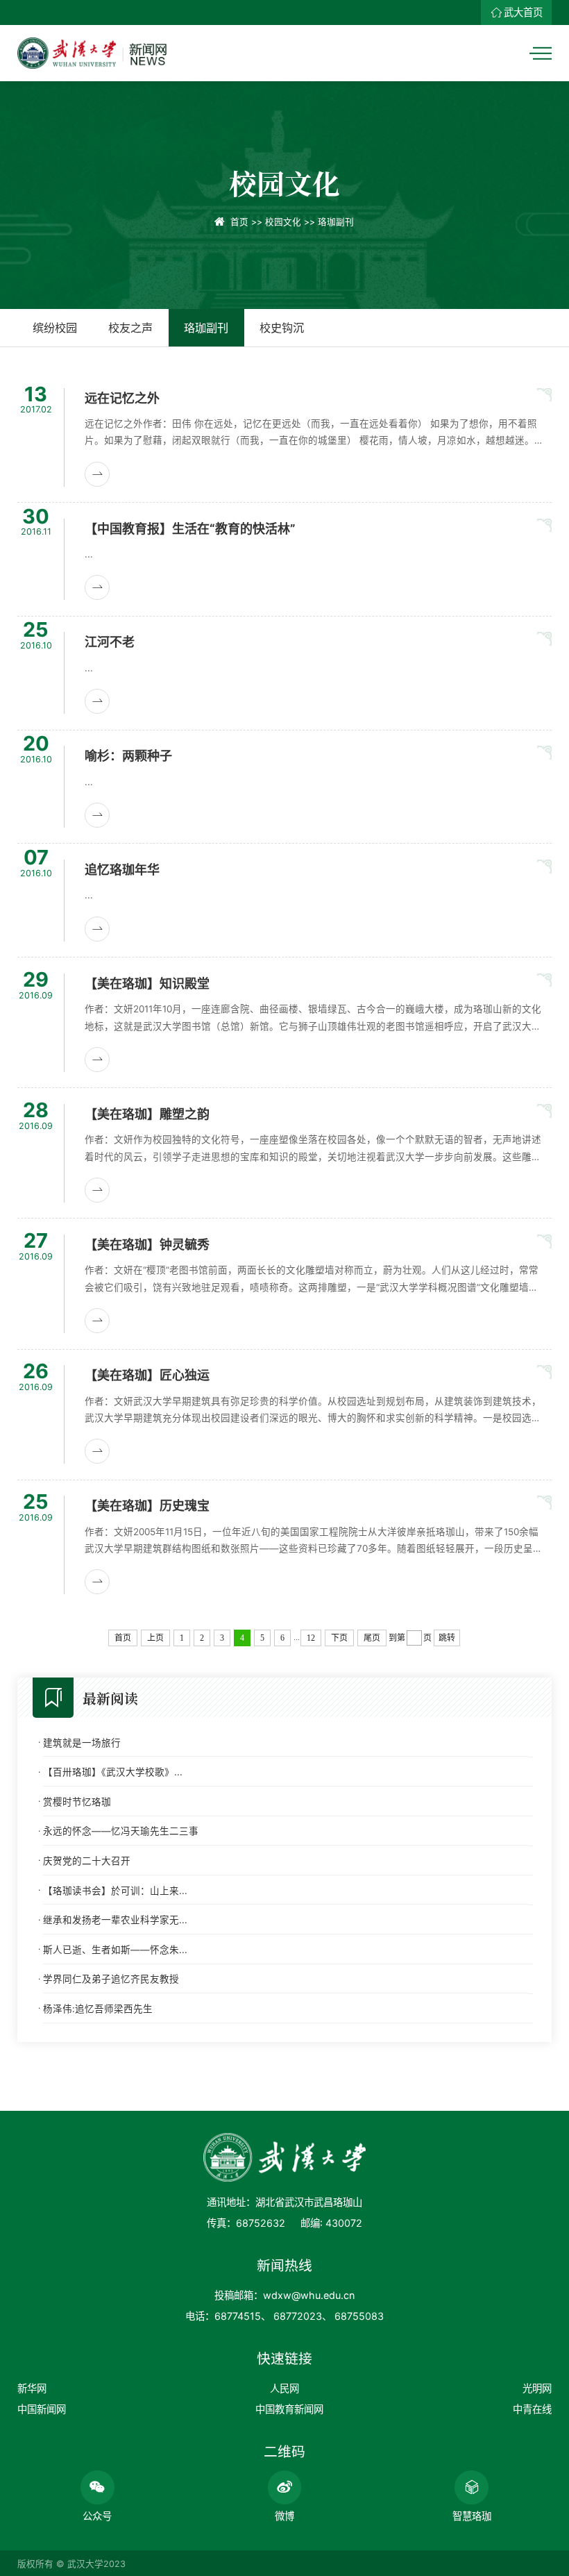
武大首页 (523, 12)
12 (311, 1638)
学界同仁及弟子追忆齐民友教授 (111, 1979)
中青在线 (532, 2409)
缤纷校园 (55, 328)
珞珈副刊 (336, 222)
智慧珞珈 (472, 2516)
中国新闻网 (42, 2409)
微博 (284, 2516)
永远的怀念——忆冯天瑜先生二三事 (121, 1831)
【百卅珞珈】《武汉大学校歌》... (113, 1772)
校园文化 (283, 222)
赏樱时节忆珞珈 (77, 1802)
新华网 (32, 2388)
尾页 (372, 1638)
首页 (239, 222)
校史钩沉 (282, 328)
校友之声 (130, 328)
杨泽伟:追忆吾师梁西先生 (98, 2009)
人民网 (284, 2388)
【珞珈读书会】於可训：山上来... (115, 1891)
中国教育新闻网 (289, 2409)
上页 (155, 1638)
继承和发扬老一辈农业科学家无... (115, 1920)
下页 (339, 1638)
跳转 (447, 1638)
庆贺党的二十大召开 (87, 1861)
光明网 (537, 2388)
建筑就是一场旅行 (82, 1743)
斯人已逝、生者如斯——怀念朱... (115, 1950)
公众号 (97, 2516)
